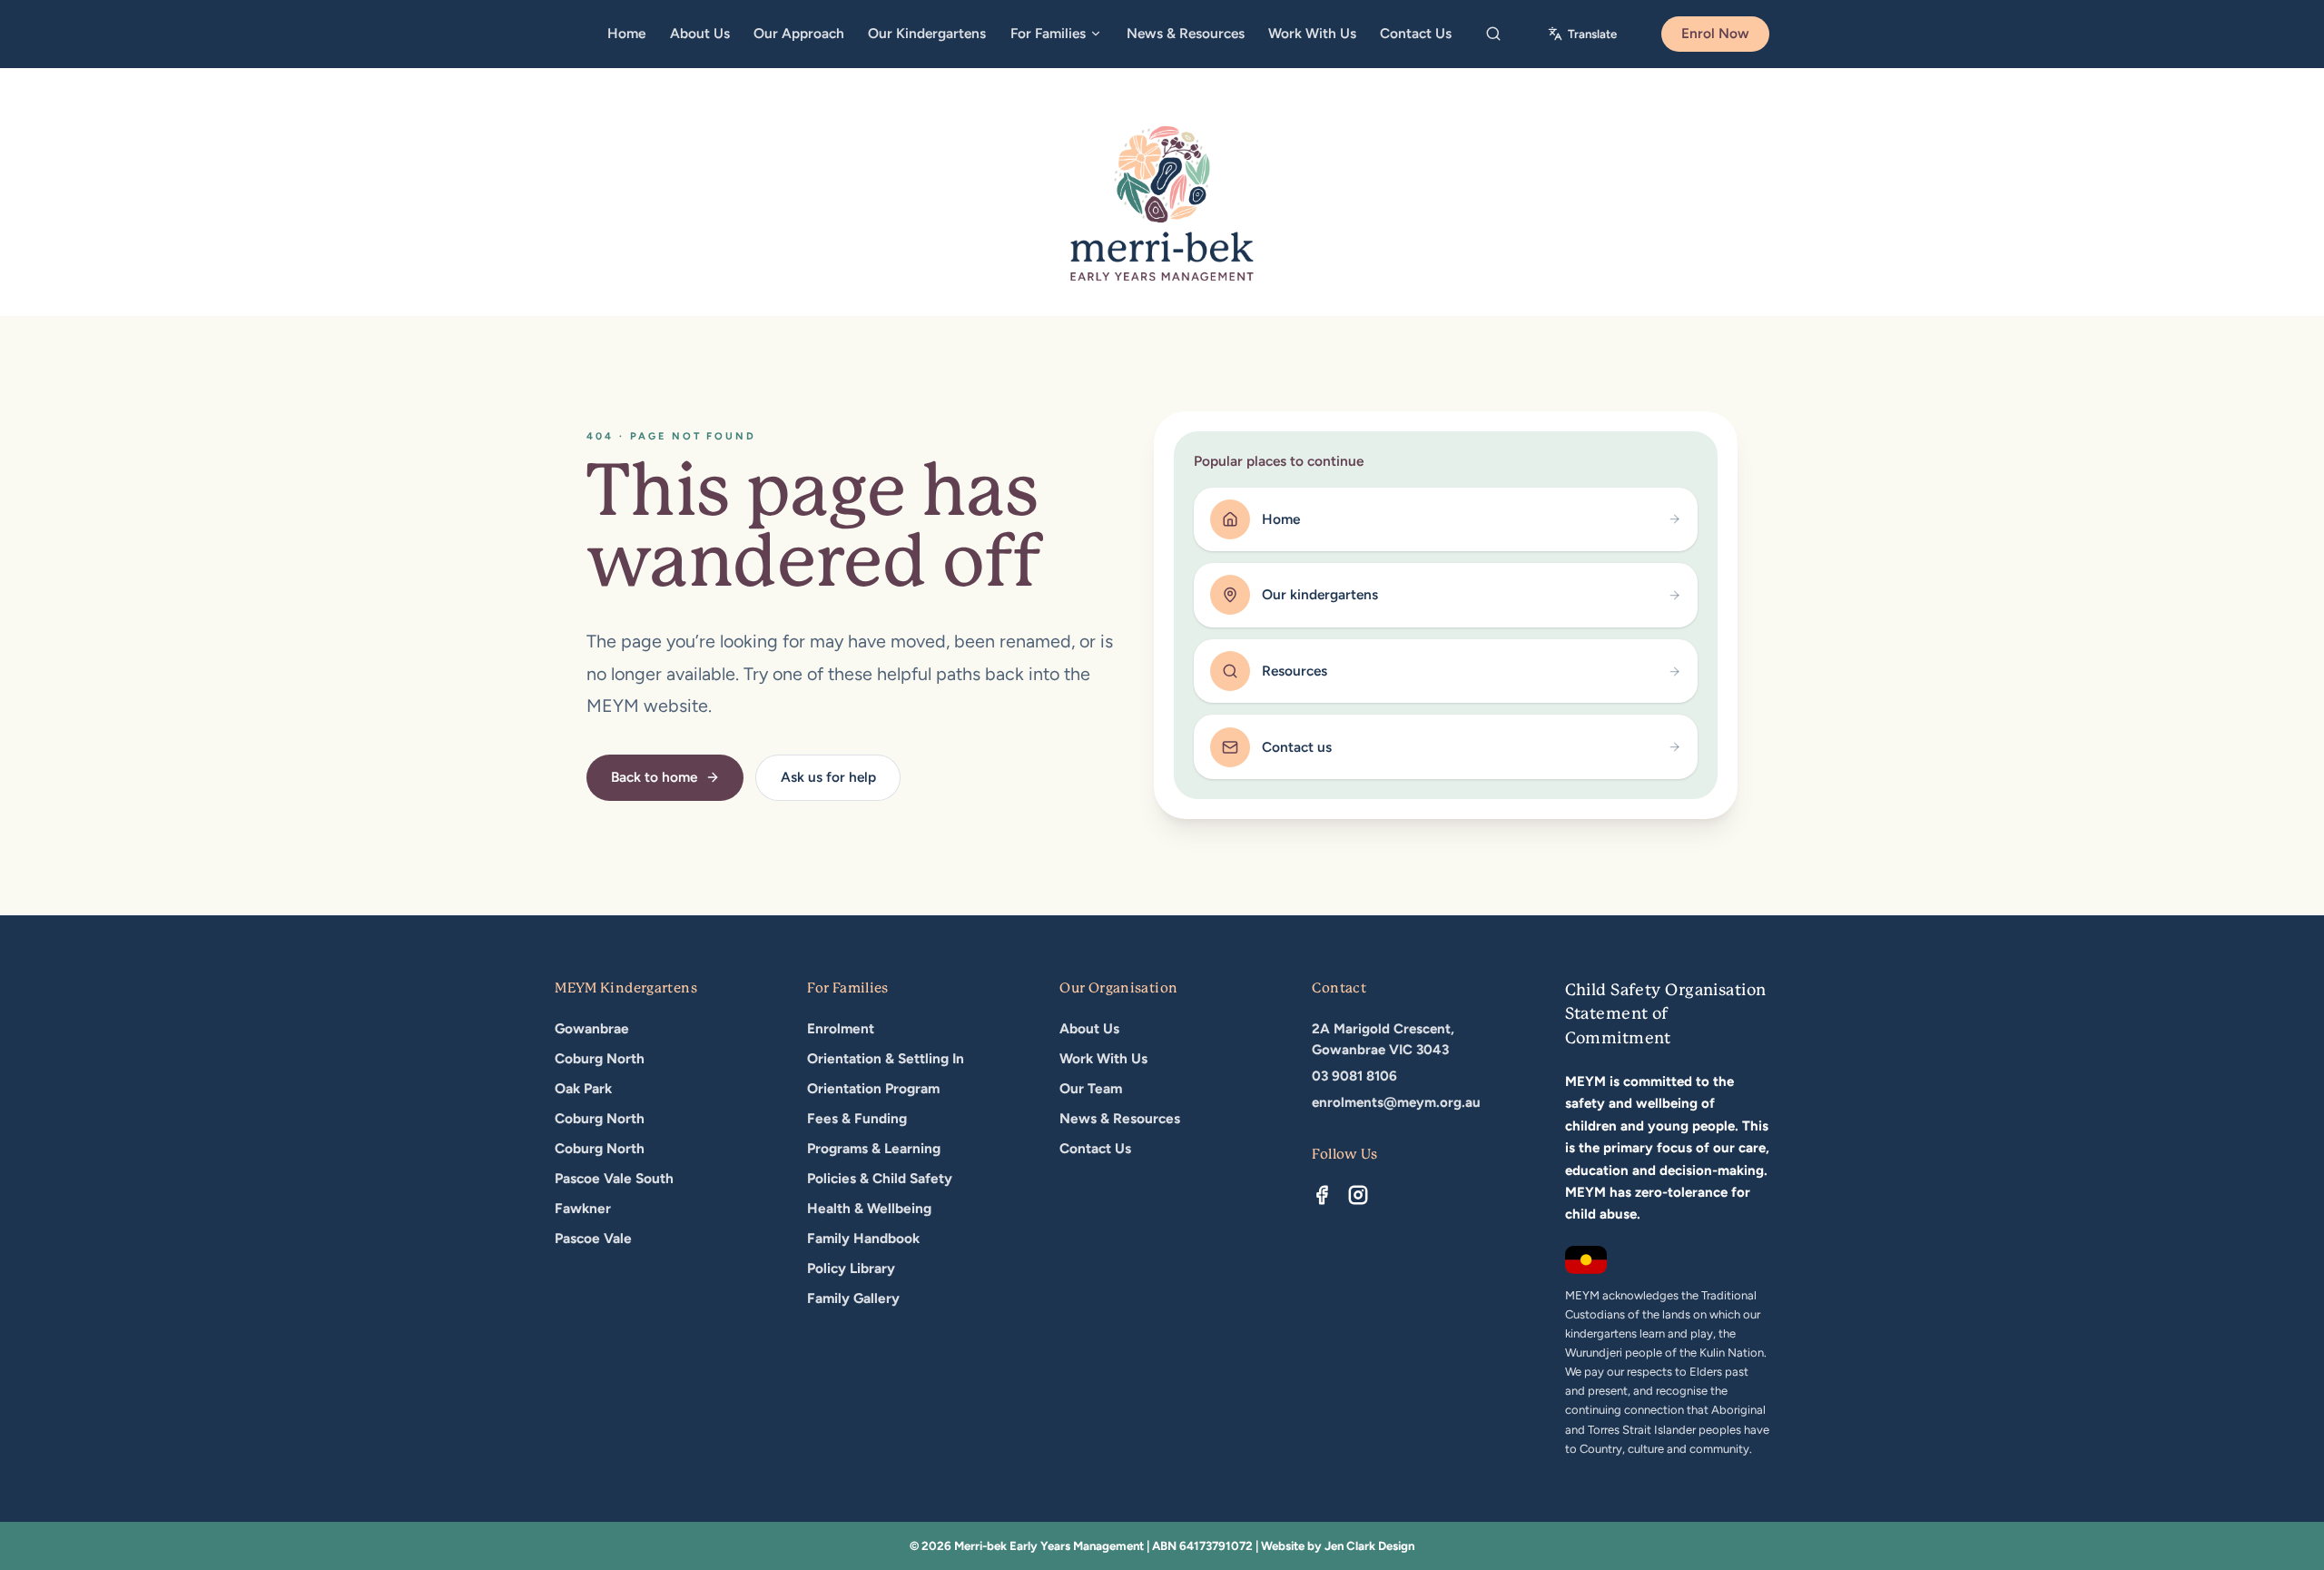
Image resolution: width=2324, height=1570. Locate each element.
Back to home (654, 777)
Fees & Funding (857, 1118)
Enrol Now (1715, 33)
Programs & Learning (874, 1148)
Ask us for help (828, 777)
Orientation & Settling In (886, 1058)
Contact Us (1416, 33)
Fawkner (583, 1208)
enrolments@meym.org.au (1396, 1102)
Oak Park (583, 1088)
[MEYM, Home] (1162, 203)
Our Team (1091, 1088)
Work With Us (1312, 33)
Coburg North (600, 1058)
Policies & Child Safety (880, 1178)
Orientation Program (873, 1088)
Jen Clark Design (1369, 1545)
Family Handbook (863, 1238)
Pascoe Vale (593, 1238)
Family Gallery (853, 1298)
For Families (1048, 33)
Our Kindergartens (927, 33)
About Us (700, 33)
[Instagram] (1358, 1195)
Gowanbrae (592, 1028)
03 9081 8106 (1354, 1076)
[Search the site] (1494, 35)
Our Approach (799, 33)
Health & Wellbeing (869, 1208)
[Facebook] (1322, 1195)
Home (626, 33)
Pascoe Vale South (614, 1178)
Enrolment (841, 1028)
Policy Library (851, 1268)
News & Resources (1186, 33)
